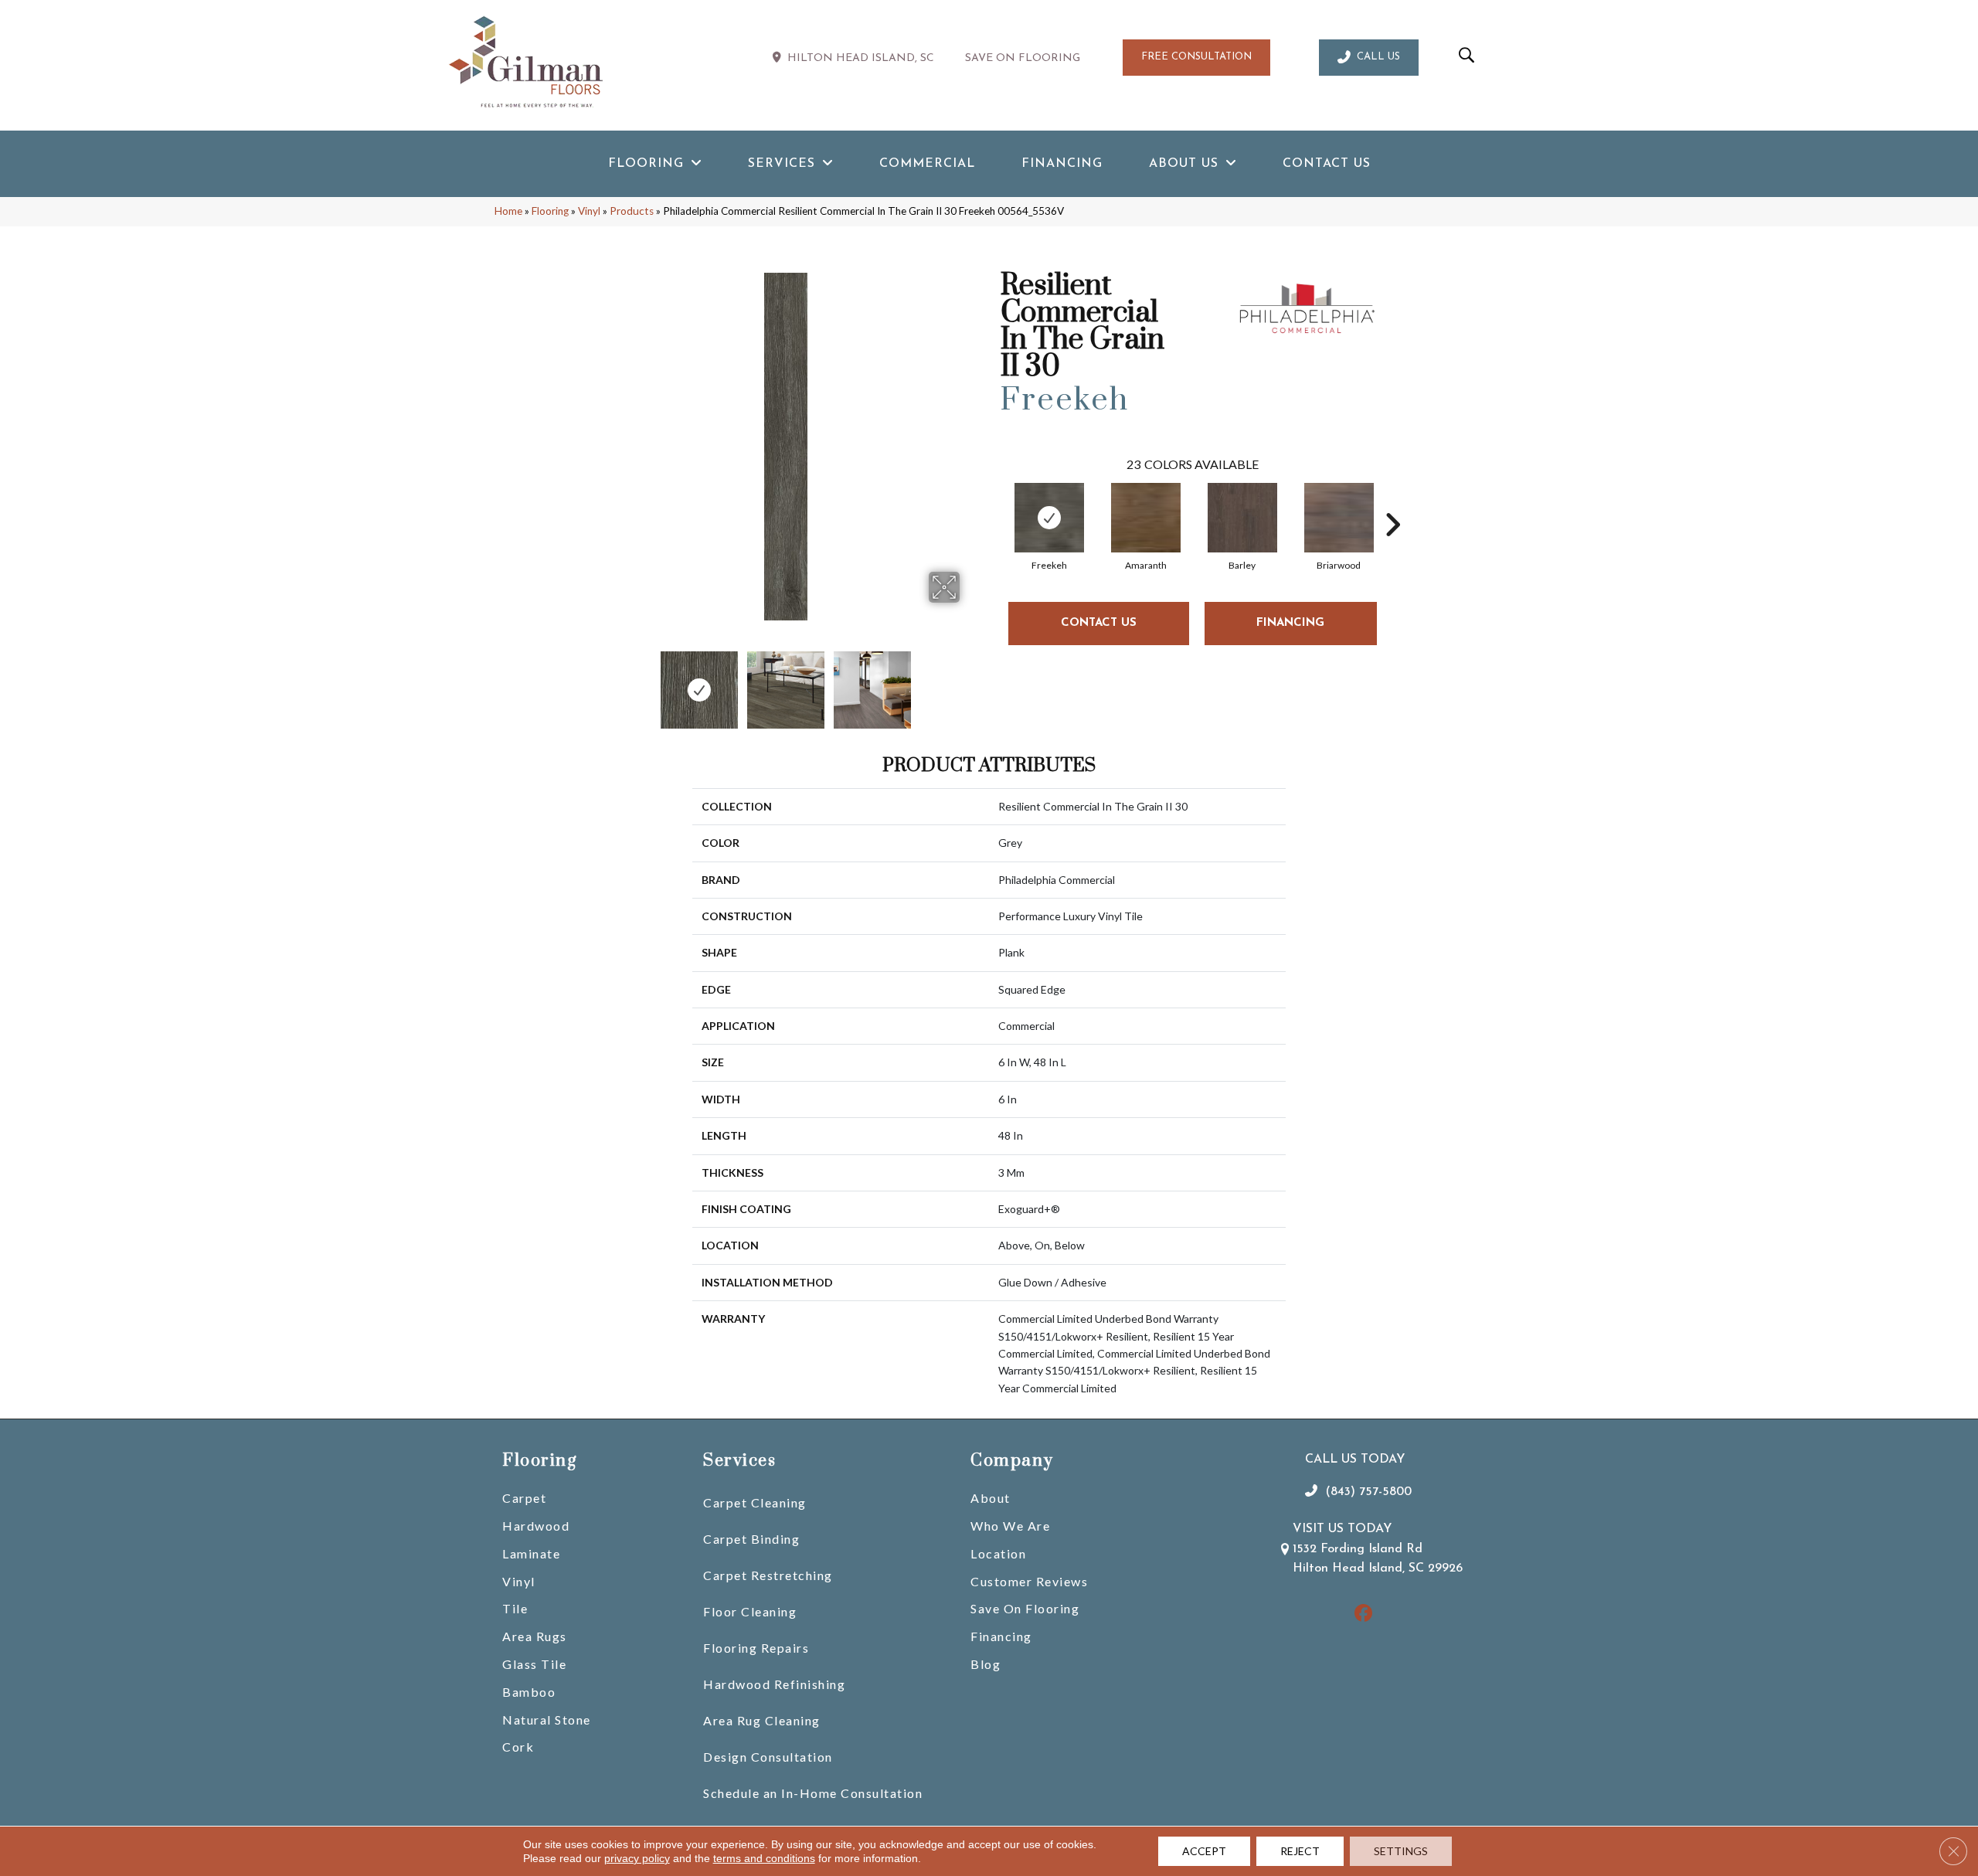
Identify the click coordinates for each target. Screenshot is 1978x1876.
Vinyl (589, 211)
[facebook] (1363, 1614)
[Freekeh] (1049, 518)
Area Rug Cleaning (762, 1720)
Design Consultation (768, 1757)
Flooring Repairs (756, 1648)
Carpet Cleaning (755, 1502)
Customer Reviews (1029, 1581)
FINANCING (1290, 623)
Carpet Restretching (768, 1575)
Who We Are (1010, 1526)
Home (508, 211)
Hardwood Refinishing (774, 1684)
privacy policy (637, 1858)
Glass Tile (534, 1664)
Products (632, 211)
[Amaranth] (1146, 518)
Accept (1204, 1851)
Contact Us (1099, 623)
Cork (518, 1747)
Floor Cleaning (750, 1611)
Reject (1300, 1851)
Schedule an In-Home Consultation (813, 1793)
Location (998, 1553)
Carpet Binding (751, 1539)
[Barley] (1242, 518)
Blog (986, 1664)
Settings (1401, 1851)
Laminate (531, 1553)
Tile (515, 1608)
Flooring (550, 211)
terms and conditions (764, 1858)
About (991, 1498)
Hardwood (536, 1526)
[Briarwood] (1339, 518)
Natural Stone (547, 1720)
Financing (1001, 1636)
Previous (601, 682)
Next (970, 682)
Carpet (524, 1498)
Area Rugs (535, 1636)
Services (739, 1461)
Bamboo (529, 1692)
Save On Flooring (1025, 1608)
